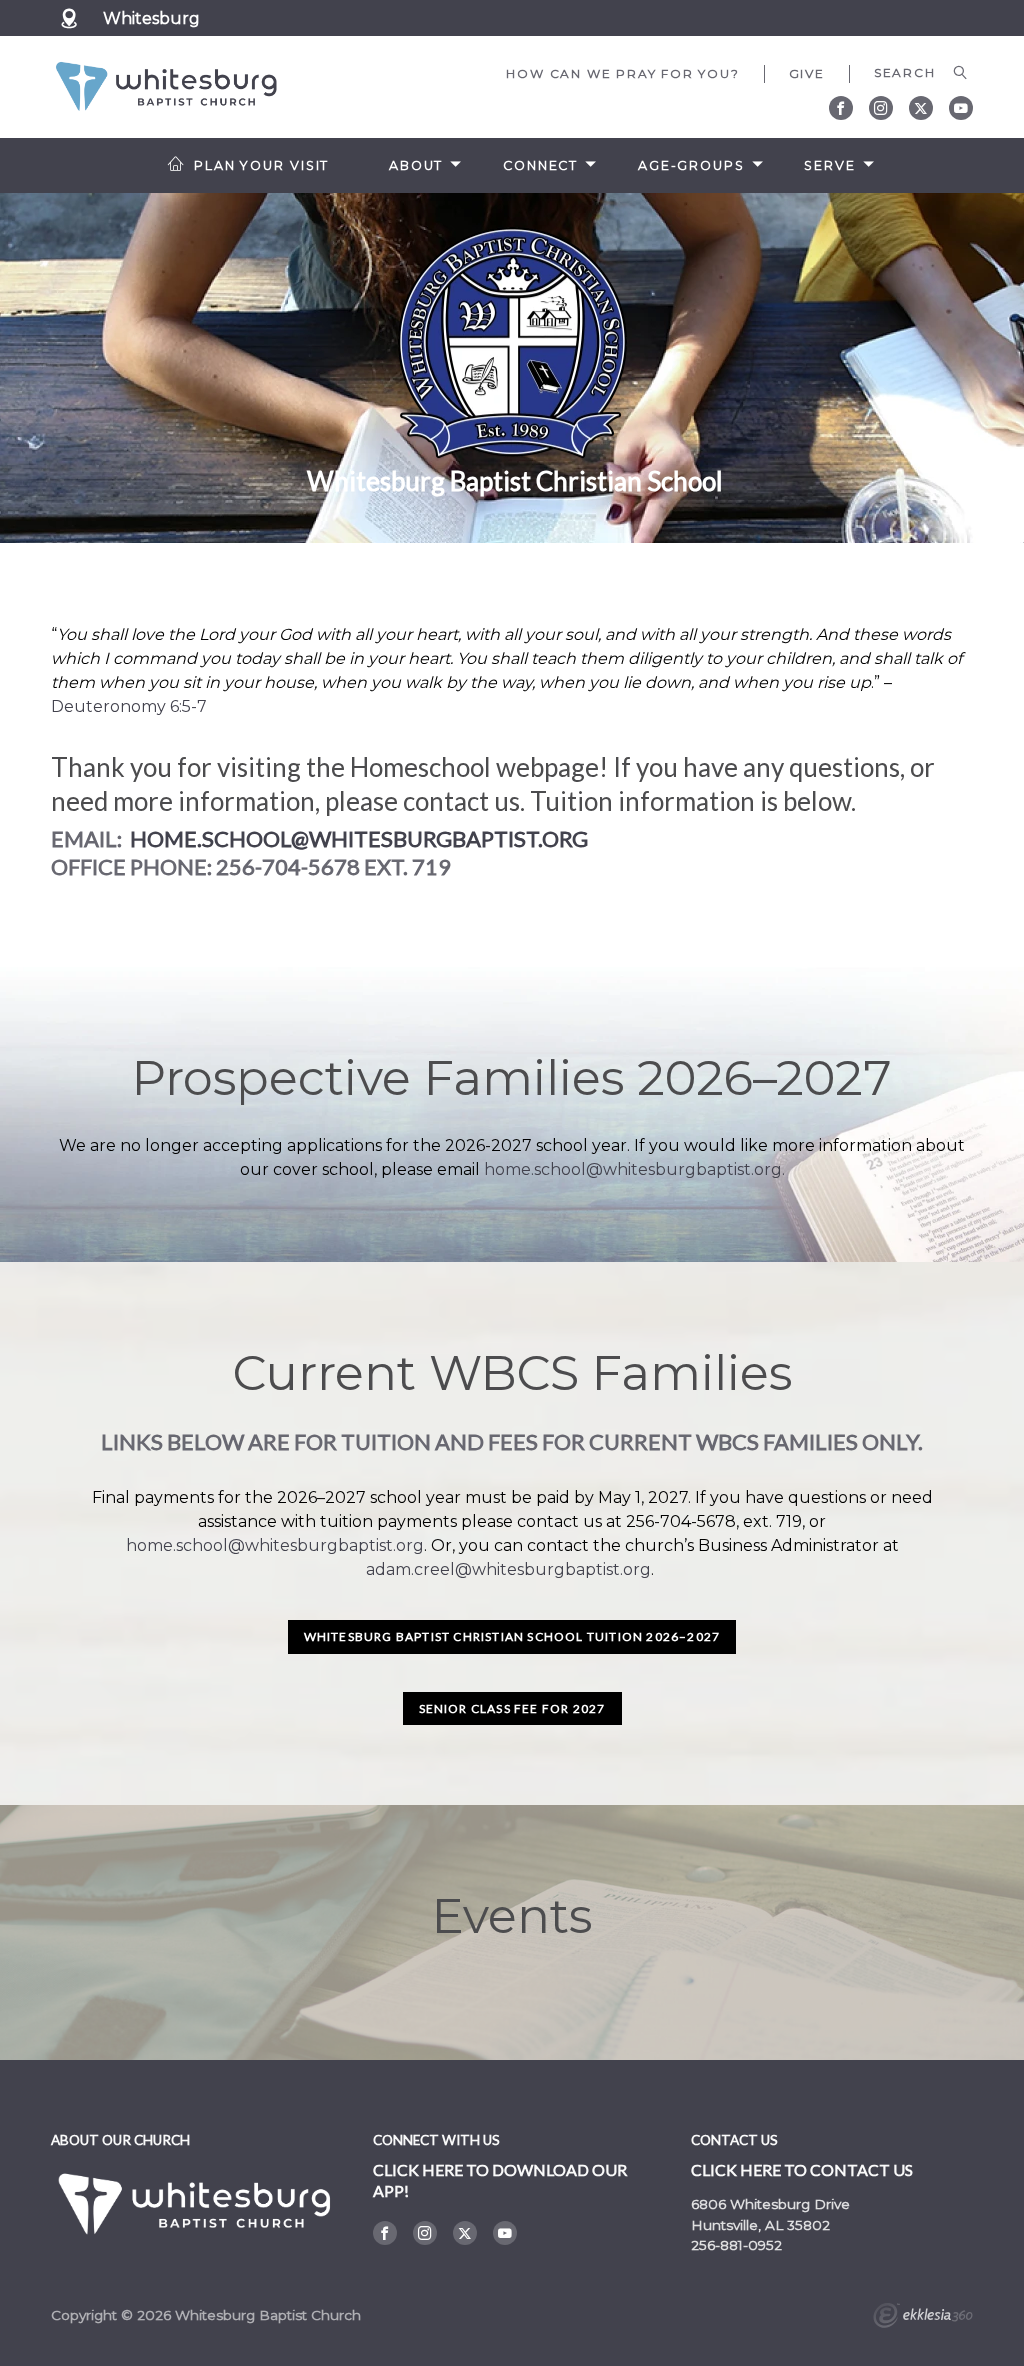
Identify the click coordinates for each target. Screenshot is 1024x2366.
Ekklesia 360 (923, 2318)
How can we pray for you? (622, 73)
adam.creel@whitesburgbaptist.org (508, 1569)
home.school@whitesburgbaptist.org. (634, 1169)
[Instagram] (881, 108)
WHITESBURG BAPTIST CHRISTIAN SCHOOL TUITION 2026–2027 (512, 1636)
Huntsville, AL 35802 (760, 2225)
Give (807, 73)
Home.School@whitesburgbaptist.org (359, 838)
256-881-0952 (736, 2245)
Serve (829, 165)
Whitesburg (151, 18)
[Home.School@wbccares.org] (128, 838)
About (416, 165)
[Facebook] (841, 108)
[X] (921, 108)
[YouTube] (961, 108)
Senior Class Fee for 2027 (512, 1708)
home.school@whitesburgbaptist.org (275, 1545)
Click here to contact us (802, 2169)
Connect (540, 165)
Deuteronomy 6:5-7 (129, 706)
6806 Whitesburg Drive (770, 2204)
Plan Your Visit (261, 165)
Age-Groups (691, 165)
